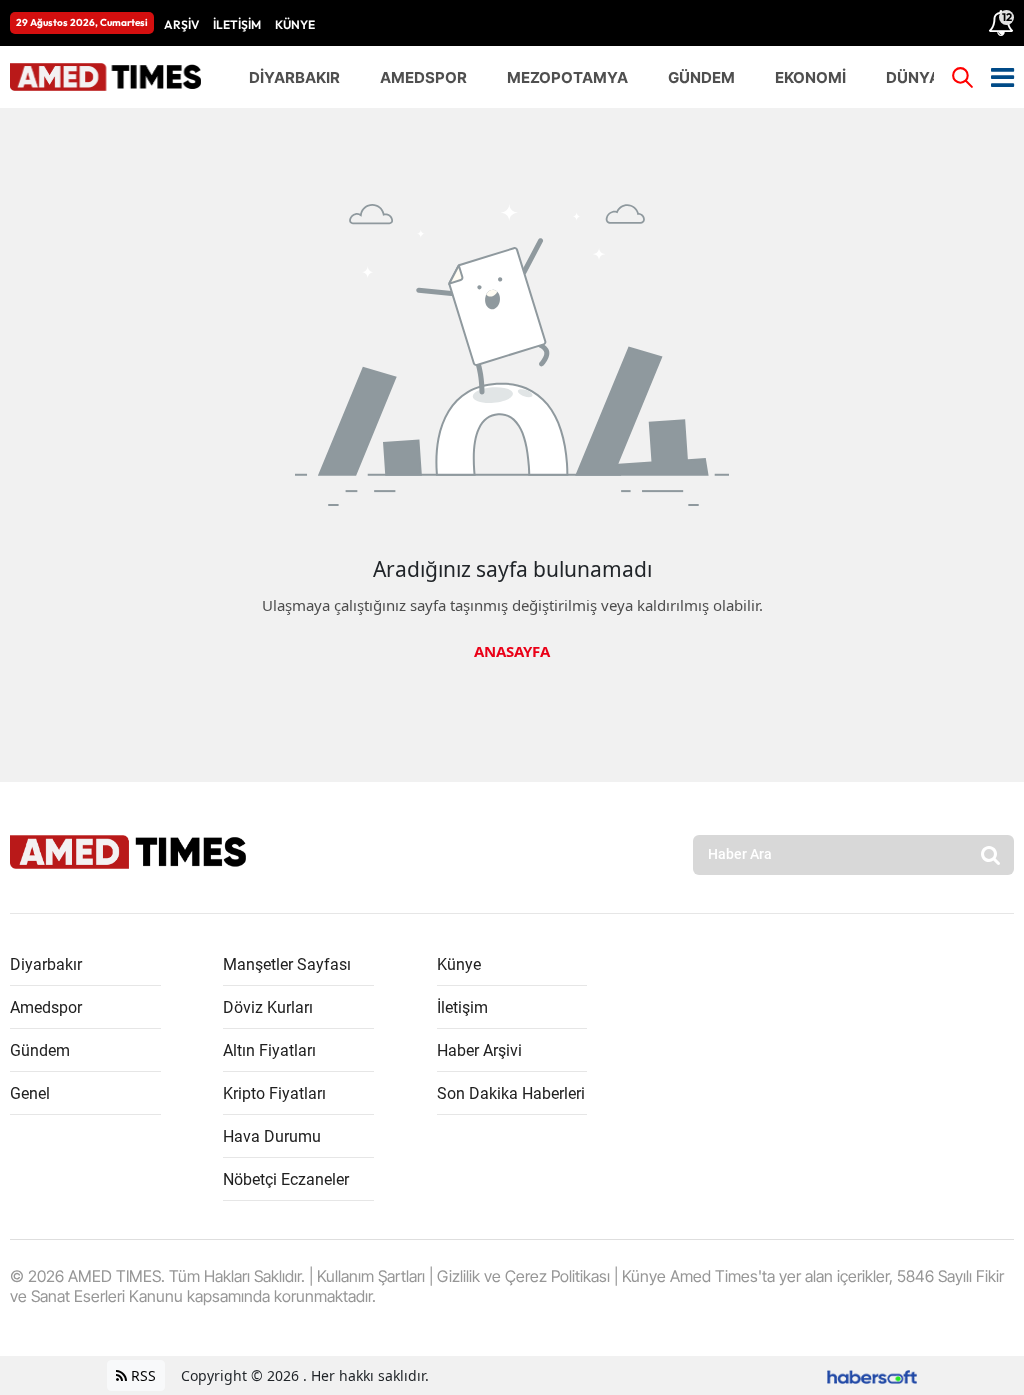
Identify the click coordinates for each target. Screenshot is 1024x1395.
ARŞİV (181, 24)
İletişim (462, 1007)
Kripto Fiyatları (274, 1093)
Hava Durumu (272, 1136)
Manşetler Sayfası (287, 964)
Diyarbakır (46, 964)
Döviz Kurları (268, 1007)
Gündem (40, 1050)
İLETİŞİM (237, 24)
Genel (30, 1093)
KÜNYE (295, 24)
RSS (141, 1375)
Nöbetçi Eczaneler (286, 1179)
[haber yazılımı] (872, 1375)
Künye (459, 964)
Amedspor (46, 1007)
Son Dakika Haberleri (511, 1093)
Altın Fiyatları (269, 1050)
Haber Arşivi (479, 1050)
